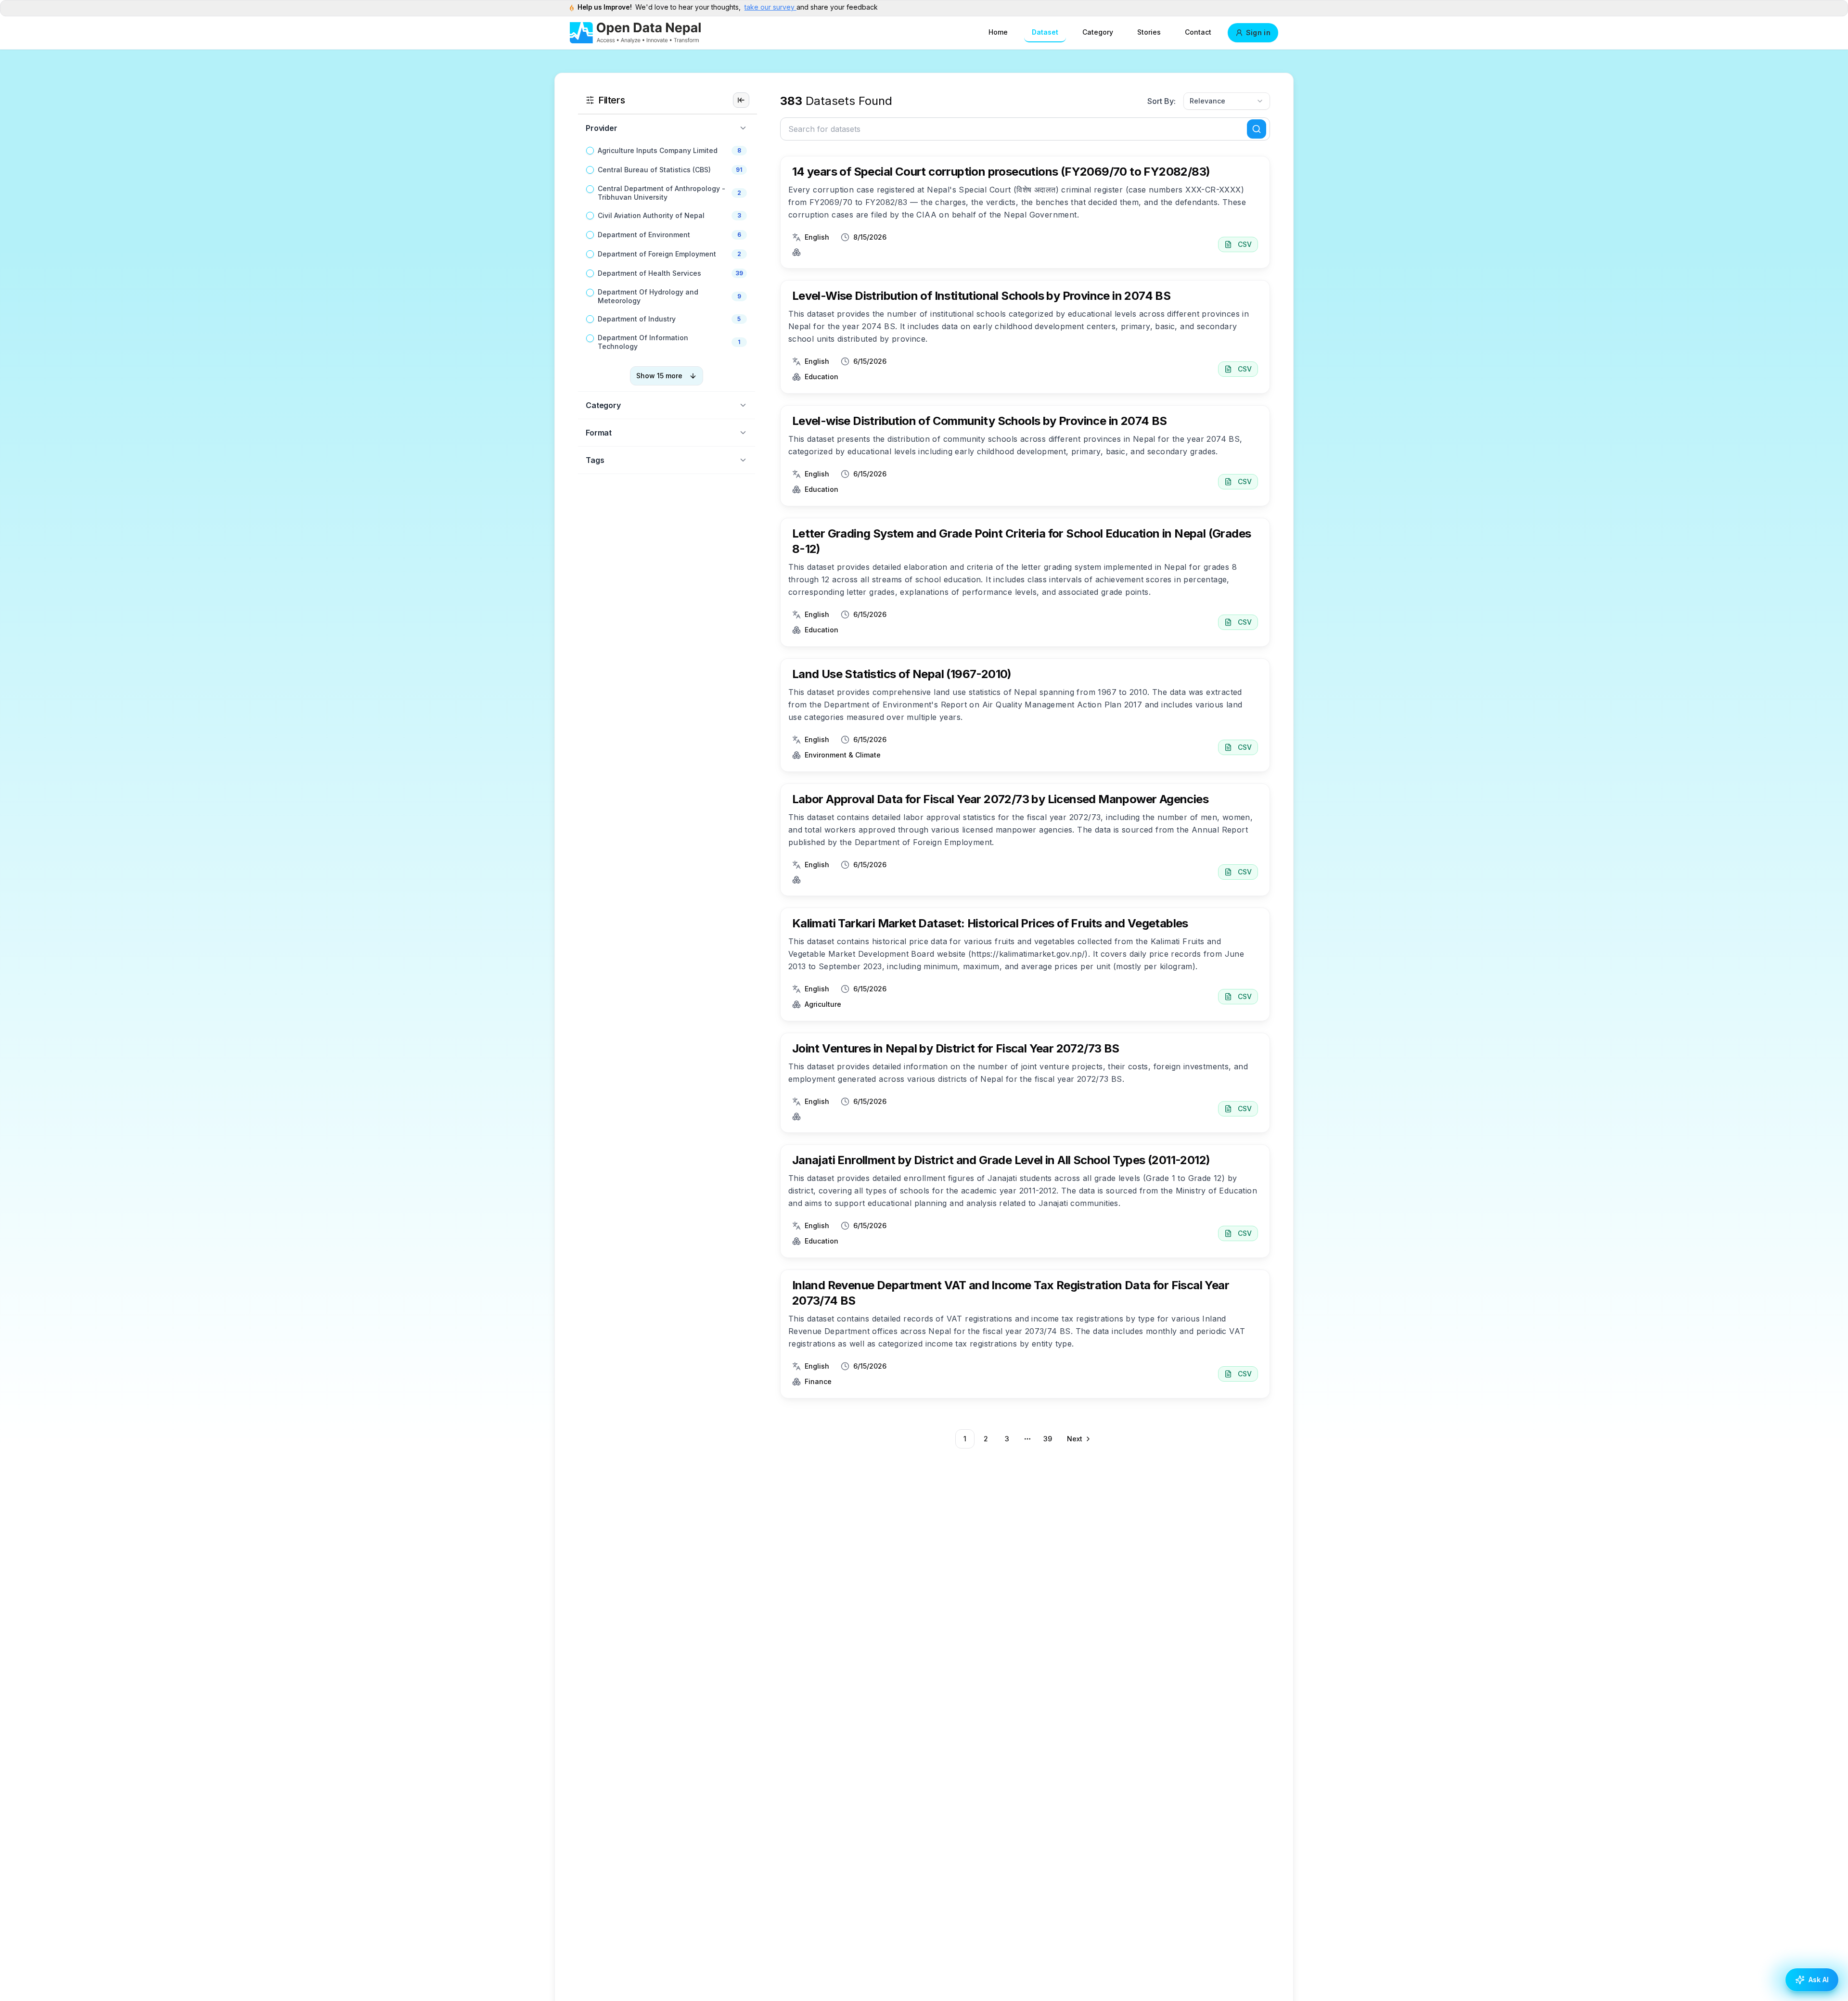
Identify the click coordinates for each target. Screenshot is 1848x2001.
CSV (1245, 244)
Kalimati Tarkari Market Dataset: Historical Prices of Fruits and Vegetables (990, 923)
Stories (1149, 32)
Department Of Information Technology (643, 342)
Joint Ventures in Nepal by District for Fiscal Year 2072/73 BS (956, 1048)
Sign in (1258, 32)
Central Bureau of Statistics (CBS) (654, 170)
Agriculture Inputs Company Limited (658, 150)
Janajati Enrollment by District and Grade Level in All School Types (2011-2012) (1001, 1160)
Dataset (1045, 32)
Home (998, 32)
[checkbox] (590, 151)
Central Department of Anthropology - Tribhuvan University (661, 193)
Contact (1198, 32)
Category (1098, 32)
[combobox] (1227, 101)
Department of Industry (637, 319)
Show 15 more (659, 376)
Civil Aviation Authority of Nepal (651, 215)
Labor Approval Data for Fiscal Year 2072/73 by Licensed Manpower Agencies (1000, 799)
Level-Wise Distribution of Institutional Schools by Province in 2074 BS (981, 296)
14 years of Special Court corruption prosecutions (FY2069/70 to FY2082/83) (1001, 172)
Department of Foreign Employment (657, 254)
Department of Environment (644, 235)
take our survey (770, 7)
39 (1048, 1439)
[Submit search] (1257, 129)
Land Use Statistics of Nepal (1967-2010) (902, 674)
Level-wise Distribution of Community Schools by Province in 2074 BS (980, 421)
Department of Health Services (649, 273)
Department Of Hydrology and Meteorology (648, 296)
